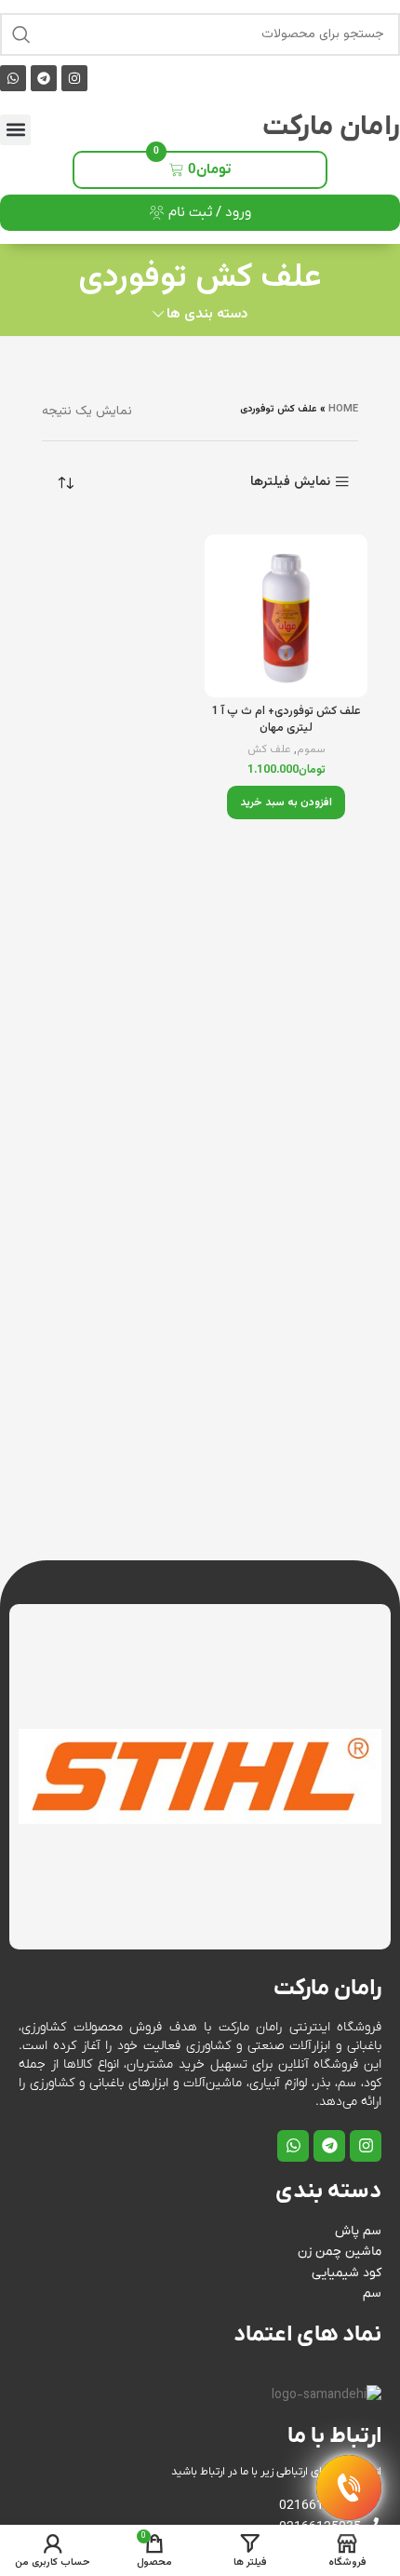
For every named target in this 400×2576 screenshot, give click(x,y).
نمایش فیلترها (290, 482)
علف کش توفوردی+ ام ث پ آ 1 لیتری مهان (287, 720)
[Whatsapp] (13, 78)
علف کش (269, 750)
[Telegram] (44, 78)
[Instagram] (74, 78)
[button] (15, 130)
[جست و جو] (21, 34)
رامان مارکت (331, 127)
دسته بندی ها (207, 314)
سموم (311, 750)
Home (343, 409)
